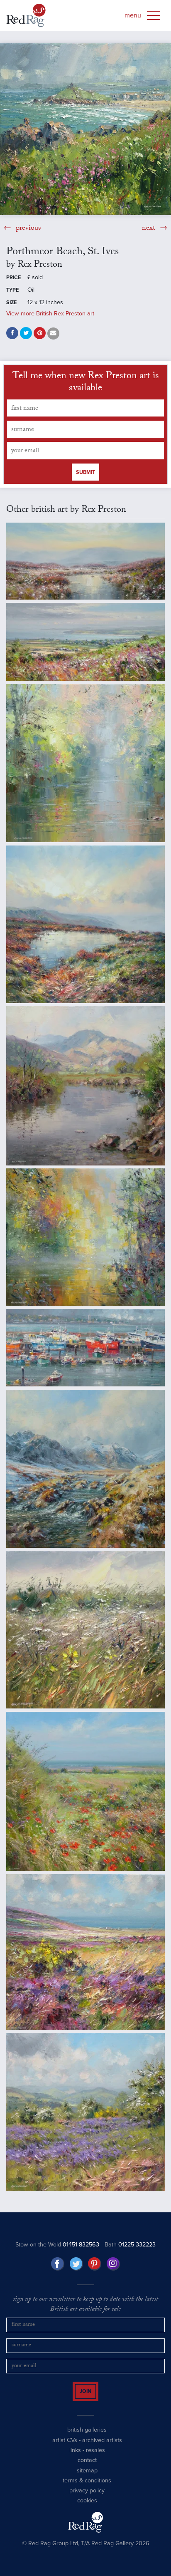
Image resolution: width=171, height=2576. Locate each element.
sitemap (87, 2478)
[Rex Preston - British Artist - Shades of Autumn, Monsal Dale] (85, 1237)
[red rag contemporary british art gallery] (26, 15)
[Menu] (154, 15)
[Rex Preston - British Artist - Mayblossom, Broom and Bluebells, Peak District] (85, 2112)
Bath (130, 2245)
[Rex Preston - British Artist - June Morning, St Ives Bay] (85, 642)
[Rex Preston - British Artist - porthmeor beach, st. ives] (85, 129)
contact (87, 2468)
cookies (87, 2508)
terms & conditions (87, 2488)
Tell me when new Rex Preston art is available (86, 383)
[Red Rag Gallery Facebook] (58, 2264)
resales (95, 2458)
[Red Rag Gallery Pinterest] (95, 2264)
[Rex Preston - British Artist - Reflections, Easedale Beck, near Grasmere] (85, 1086)
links (75, 2458)
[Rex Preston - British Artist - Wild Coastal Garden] (85, 1630)
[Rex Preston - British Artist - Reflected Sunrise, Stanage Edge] (85, 924)
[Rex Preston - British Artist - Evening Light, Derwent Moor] (85, 561)
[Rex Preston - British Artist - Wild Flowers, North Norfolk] (85, 1791)
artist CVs (65, 2447)
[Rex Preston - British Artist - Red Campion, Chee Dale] (85, 763)
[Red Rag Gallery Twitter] (76, 2264)
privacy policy (87, 2498)
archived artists (102, 2447)
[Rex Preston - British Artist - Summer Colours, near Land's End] (85, 1952)
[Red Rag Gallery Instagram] (113, 2264)
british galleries (87, 2437)
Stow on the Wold (57, 2245)
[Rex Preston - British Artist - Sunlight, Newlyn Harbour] (85, 1348)
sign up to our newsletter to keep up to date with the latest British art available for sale (85, 2305)
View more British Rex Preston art (50, 314)
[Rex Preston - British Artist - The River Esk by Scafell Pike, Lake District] (85, 1469)
